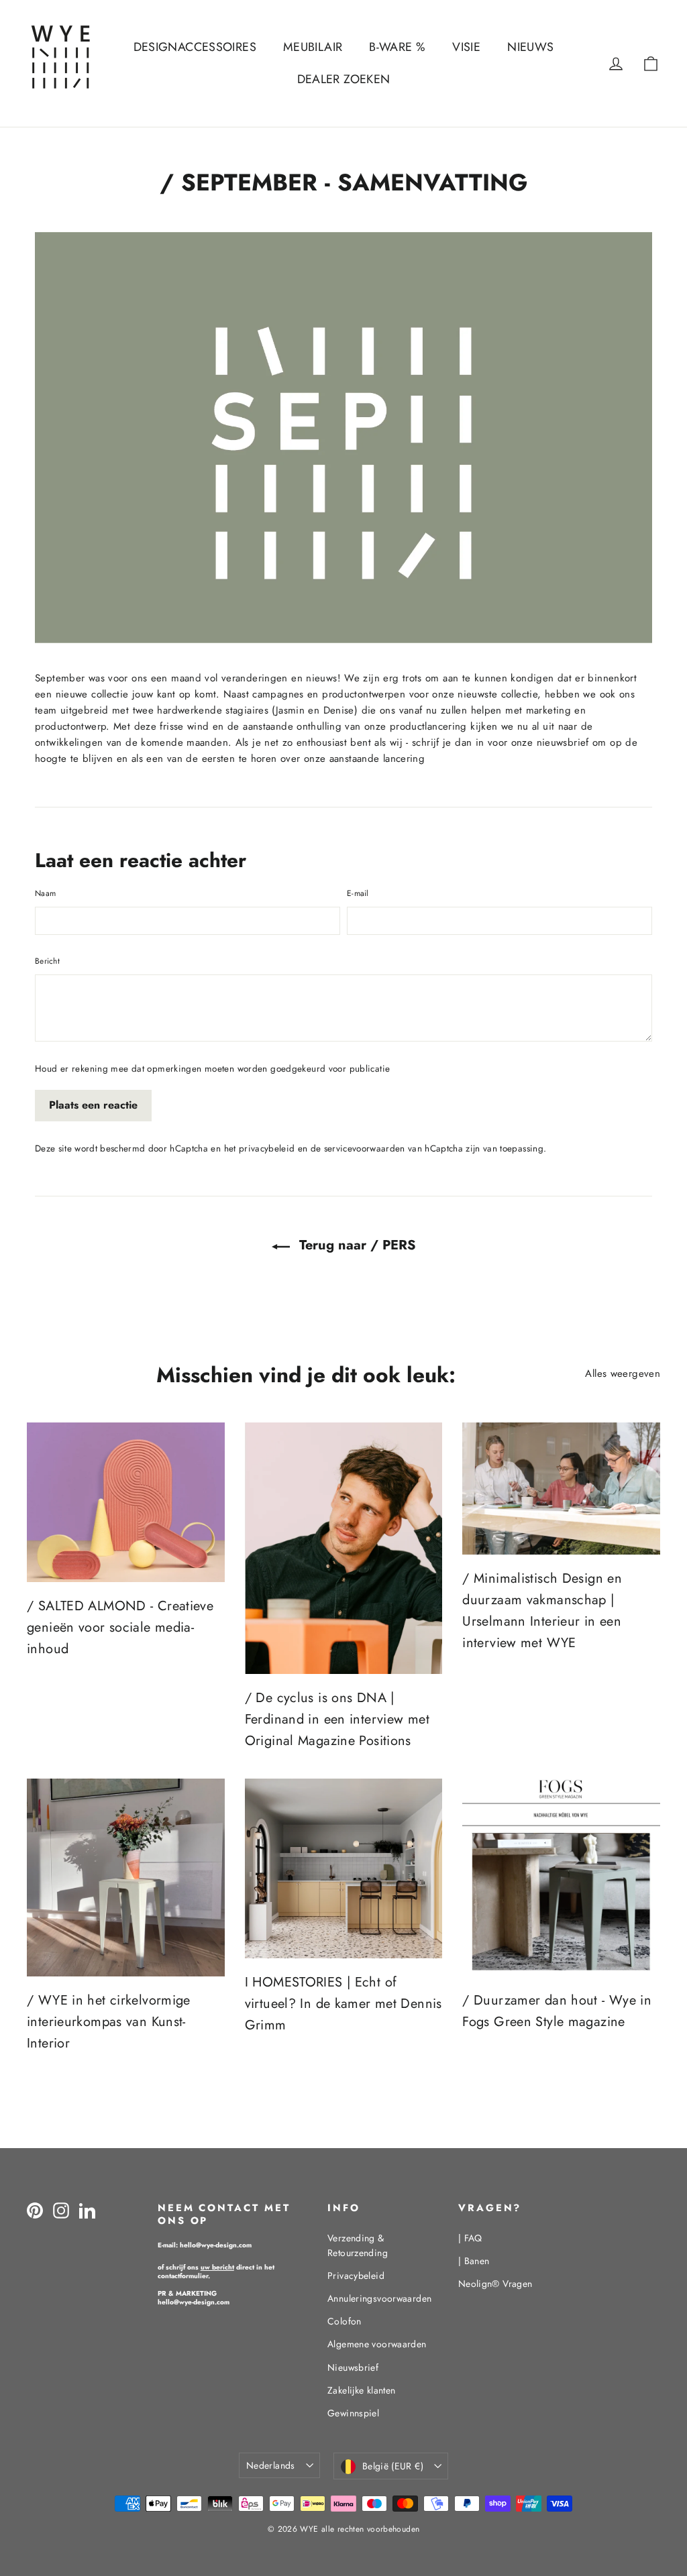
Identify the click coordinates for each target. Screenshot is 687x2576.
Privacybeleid (356, 2276)
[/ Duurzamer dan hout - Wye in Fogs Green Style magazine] (561, 1878)
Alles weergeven (623, 1374)
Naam (45, 893)
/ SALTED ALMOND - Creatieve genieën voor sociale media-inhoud (120, 1627)
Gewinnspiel (353, 2413)
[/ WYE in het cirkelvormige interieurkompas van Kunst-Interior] (126, 1878)
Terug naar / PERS (356, 1245)
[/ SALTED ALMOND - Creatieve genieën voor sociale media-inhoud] (126, 1502)
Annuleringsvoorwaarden (379, 2298)
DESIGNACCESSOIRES (195, 47)
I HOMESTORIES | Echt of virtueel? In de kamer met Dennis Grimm (343, 2004)
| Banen (474, 2261)
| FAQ (470, 2238)
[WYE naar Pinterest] (35, 2210)
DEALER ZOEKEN (344, 79)
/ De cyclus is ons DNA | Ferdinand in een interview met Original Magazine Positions (337, 1719)
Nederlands (271, 2465)
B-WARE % (397, 47)
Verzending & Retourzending (358, 2245)
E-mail (358, 893)
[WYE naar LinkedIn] (87, 2210)
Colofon (345, 2321)
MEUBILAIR (313, 47)
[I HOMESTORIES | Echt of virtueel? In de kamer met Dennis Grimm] (344, 1868)
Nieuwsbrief (353, 2367)
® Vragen (495, 2284)
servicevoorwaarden (365, 1149)
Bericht (47, 961)
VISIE (466, 47)
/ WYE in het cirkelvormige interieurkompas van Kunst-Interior (109, 2022)
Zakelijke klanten (361, 2390)
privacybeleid (267, 1149)
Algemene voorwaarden (377, 2344)
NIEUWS (530, 47)
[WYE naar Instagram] (61, 2210)
